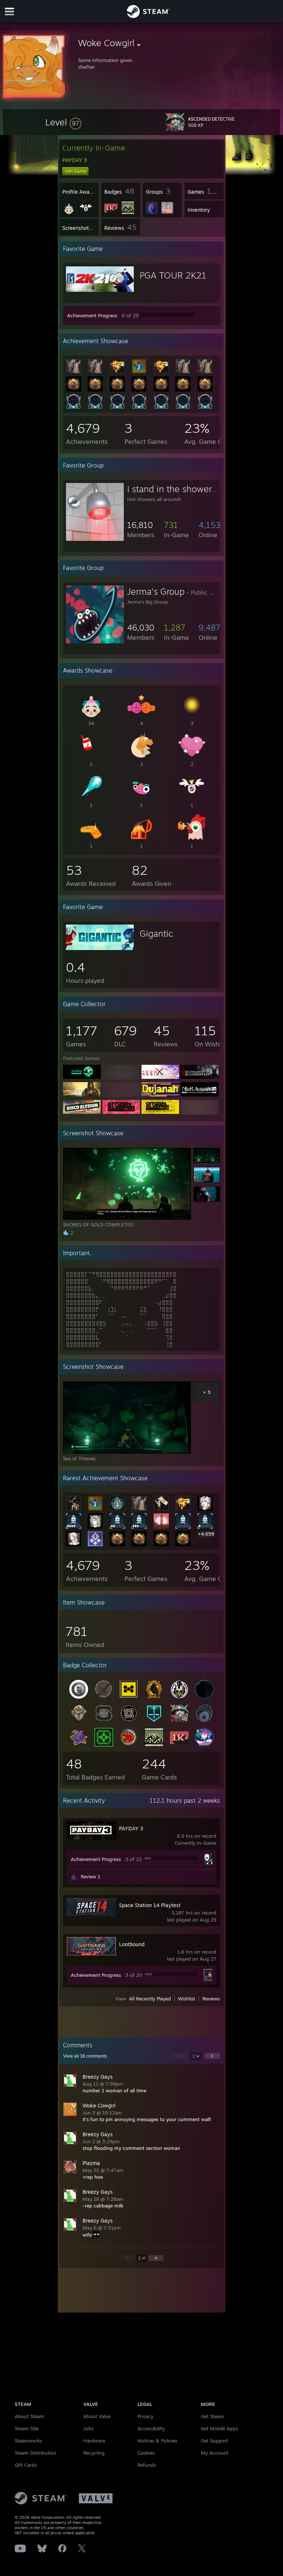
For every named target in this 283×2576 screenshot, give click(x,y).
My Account (215, 2453)
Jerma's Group (156, 591)
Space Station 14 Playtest (150, 1905)
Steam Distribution (36, 2453)
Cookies (146, 2453)
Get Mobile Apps (219, 2428)
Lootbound (132, 1944)
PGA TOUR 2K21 (173, 275)
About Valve (97, 2416)
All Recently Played (150, 1999)
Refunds (147, 2465)
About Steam (29, 2416)
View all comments (85, 2056)
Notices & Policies (157, 2441)
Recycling (94, 2453)
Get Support (214, 2441)
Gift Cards (26, 2465)
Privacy (145, 2416)
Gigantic (156, 933)
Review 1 (90, 1876)
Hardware (94, 2441)
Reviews (211, 1999)
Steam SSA (27, 2428)
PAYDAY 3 (131, 1828)
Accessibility (151, 2428)
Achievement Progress (92, 315)
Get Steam (212, 2416)
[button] (63, 122)
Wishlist (187, 1999)
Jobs (88, 2428)
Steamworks (28, 2441)
